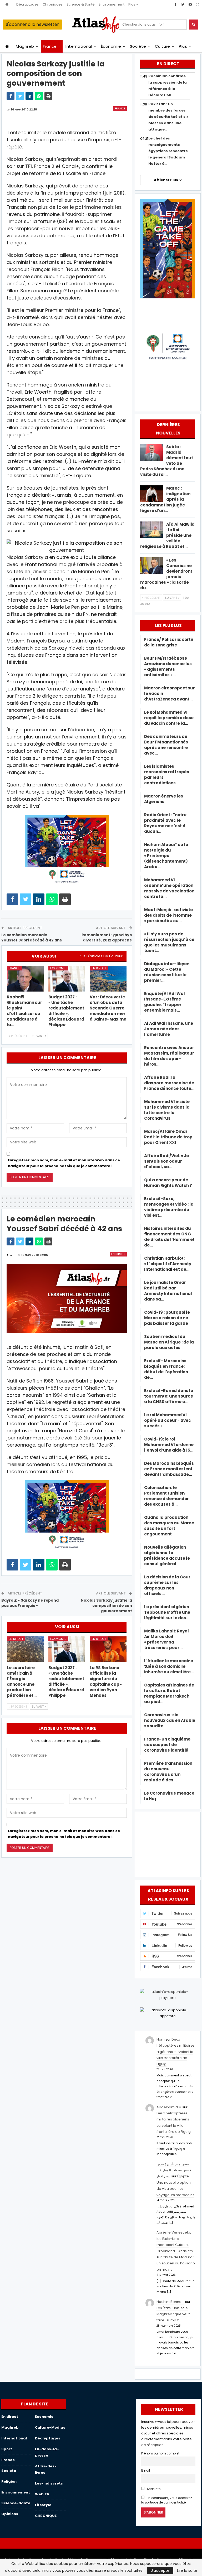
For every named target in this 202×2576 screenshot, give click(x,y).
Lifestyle (43, 2505)
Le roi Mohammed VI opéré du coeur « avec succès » (168, 1420)
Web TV (42, 2494)
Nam (161, 2039)
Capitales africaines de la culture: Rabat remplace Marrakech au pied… (169, 1693)
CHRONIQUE (46, 2516)
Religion (9, 2481)
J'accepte (160, 2570)
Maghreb (25, 46)
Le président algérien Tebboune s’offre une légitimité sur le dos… (167, 1612)
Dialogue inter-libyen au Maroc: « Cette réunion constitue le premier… (167, 972)
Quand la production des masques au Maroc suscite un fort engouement (169, 1526)
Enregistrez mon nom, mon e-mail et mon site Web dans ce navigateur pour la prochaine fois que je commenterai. (64, 1163)
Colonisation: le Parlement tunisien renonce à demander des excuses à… (166, 1496)
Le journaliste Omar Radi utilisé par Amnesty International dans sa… (168, 1291)
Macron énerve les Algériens (164, 799)
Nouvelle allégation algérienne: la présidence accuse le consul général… (167, 1555)
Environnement (112, 4)
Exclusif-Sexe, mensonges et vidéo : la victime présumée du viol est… (169, 1207)
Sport (7, 2449)
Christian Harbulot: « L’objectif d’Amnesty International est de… (168, 1264)
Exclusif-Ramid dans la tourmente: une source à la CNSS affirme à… (169, 1396)
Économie (111, 46)
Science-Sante (16, 2503)
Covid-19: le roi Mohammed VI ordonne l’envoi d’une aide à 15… (169, 1445)
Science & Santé (81, 4)
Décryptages (27, 4)
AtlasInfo (153, 2489)
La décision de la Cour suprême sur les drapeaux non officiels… (167, 1585)
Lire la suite (187, 2570)
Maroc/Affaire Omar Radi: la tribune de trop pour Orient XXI (168, 1137)
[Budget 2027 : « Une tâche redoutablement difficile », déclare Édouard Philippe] (67, 979)
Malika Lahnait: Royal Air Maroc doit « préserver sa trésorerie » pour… (166, 1639)
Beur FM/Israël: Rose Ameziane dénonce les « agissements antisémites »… (168, 666)
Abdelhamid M (169, 2107)
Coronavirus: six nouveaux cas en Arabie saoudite (170, 1720)
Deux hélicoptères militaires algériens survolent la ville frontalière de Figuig (176, 2052)
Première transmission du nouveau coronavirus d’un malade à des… (168, 1772)
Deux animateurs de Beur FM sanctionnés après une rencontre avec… (166, 745)
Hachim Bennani (170, 2302)
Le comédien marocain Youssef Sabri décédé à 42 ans (32, 937)
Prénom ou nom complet (160, 2453)
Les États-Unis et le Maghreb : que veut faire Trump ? (173, 2314)
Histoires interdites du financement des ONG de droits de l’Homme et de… (169, 1237)
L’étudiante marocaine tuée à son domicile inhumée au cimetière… (169, 1666)
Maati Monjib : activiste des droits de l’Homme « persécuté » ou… (168, 915)
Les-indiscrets (49, 2483)
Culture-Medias (50, 2427)
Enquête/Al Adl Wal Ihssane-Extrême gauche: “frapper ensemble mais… (165, 1002)
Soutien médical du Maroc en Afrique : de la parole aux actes (169, 1342)
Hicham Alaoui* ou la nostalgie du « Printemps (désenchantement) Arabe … (166, 856)
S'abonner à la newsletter (32, 24)
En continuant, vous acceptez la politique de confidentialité (167, 2500)
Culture (163, 46)
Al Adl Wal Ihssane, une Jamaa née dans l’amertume (169, 1029)
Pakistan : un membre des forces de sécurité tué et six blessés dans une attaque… (168, 117)
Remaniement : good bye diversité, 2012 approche (107, 937)
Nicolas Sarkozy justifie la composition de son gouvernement (106, 1605)
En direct (99, 968)
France (50, 46)
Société (138, 46)
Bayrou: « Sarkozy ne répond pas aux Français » (30, 1603)
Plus (132, 4)
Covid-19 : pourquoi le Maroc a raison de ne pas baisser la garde (167, 1318)
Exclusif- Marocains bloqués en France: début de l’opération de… (166, 1369)
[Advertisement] (168, 1844)
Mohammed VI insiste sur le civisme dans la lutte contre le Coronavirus (167, 1110)
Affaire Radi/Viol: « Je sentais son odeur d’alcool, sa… (166, 1161)
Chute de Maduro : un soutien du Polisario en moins (176, 2263)
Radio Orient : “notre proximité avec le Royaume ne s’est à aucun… (165, 823)
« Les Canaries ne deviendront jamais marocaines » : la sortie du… (166, 574)
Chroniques (53, 4)
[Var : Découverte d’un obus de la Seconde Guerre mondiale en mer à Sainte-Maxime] (108, 979)
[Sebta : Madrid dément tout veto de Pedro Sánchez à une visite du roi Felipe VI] (151, 452)
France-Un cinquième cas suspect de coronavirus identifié (167, 1745)
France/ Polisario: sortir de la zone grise (169, 642)
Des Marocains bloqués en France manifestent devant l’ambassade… (169, 1469)
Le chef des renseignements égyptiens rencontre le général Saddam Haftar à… (168, 151)
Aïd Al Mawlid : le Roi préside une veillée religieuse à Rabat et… (167, 535)
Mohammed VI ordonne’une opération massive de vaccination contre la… (169, 888)
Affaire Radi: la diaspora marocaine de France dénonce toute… (169, 1083)
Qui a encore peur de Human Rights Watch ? (168, 1183)
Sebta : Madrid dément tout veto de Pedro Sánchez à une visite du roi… (167, 461)
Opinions (10, 2514)
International (79, 46)
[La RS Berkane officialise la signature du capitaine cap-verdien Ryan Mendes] (108, 1649)
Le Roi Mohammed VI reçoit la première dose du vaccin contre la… (169, 718)
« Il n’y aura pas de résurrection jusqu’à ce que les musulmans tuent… (169, 942)
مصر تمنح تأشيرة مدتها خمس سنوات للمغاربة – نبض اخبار (174, 2170)
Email (146, 2471)
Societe (9, 2471)
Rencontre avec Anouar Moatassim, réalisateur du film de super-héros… (169, 1056)
